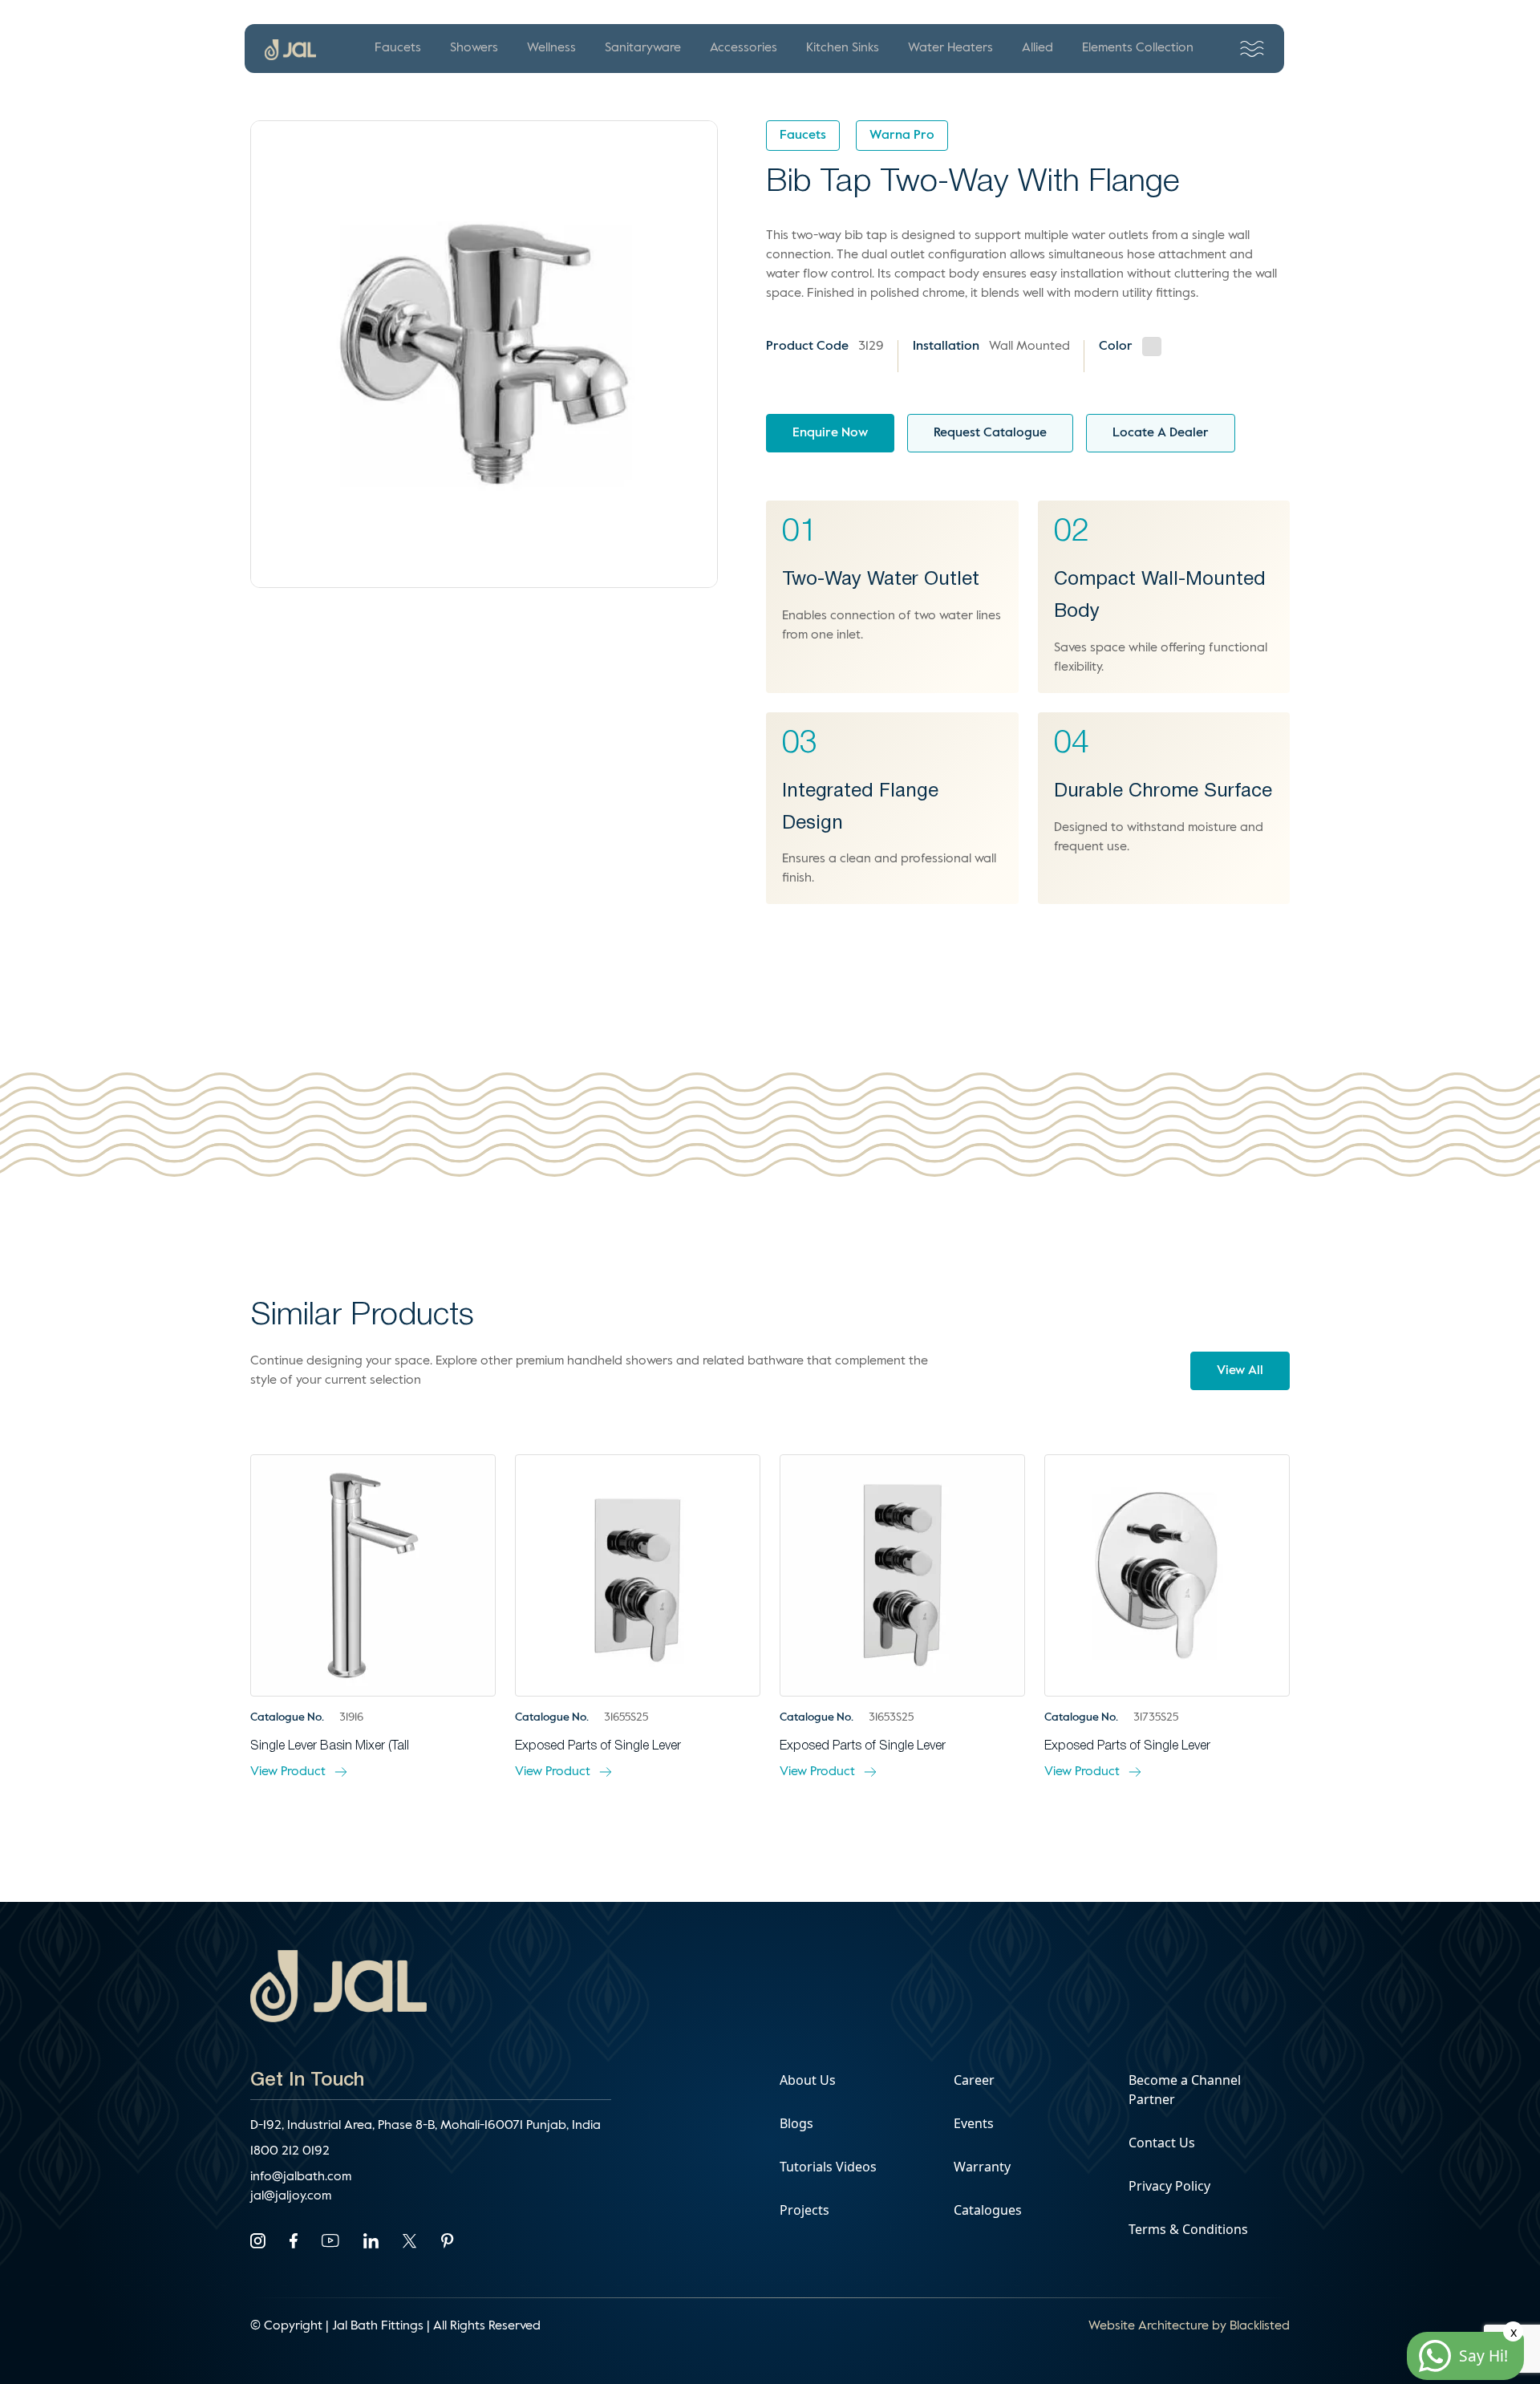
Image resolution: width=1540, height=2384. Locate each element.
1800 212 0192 (290, 2151)
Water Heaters (950, 48)
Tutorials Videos (828, 2167)
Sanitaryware (643, 48)
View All (1240, 1371)
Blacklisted (1260, 2326)
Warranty (982, 2167)
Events (974, 2123)
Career (974, 2080)
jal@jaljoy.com (291, 2196)
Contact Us (1162, 2143)
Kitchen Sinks (843, 48)
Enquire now (830, 433)
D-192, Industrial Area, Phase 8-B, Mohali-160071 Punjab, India (426, 2126)
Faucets (398, 48)
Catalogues (988, 2210)
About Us (808, 2080)
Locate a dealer (1161, 433)
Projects (804, 2210)
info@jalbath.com (301, 2177)
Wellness (551, 48)
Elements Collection (1138, 48)
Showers (474, 48)
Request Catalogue (990, 433)
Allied (1037, 48)
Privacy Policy (1169, 2186)
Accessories (744, 48)
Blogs (796, 2123)
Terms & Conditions (1188, 2229)
